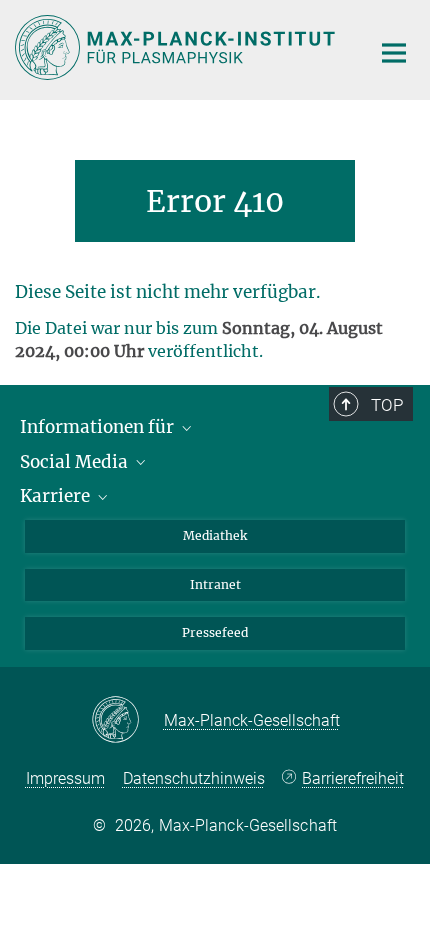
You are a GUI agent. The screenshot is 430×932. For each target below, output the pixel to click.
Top (387, 405)
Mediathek (215, 535)
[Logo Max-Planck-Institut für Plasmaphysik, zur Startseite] (177, 47)
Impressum (65, 778)
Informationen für (99, 427)
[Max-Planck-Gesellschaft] (127, 721)
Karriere (57, 496)
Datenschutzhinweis (194, 778)
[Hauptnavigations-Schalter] (394, 53)
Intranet (215, 584)
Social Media (76, 462)
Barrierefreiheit (353, 778)
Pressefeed (215, 632)
